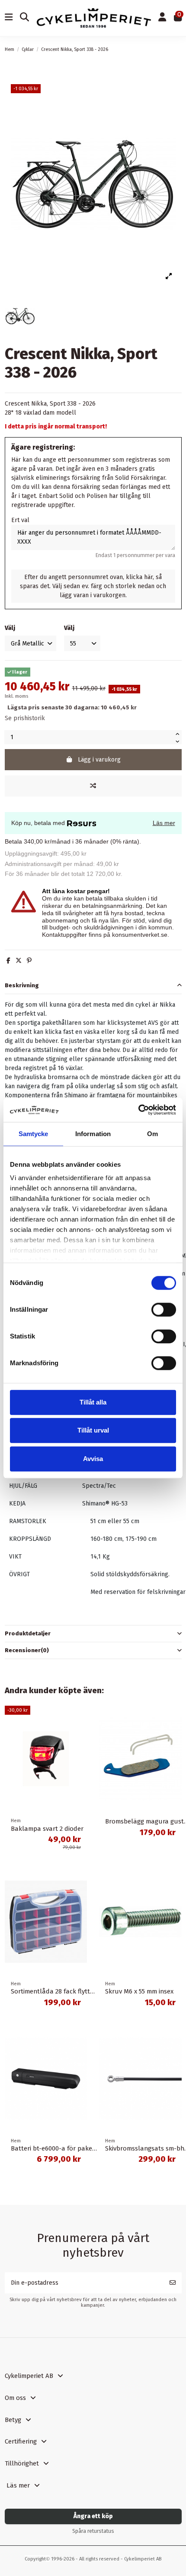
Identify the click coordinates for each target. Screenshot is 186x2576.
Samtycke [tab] (34, 1134)
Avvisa (93, 1459)
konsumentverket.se (140, 935)
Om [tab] (152, 1134)
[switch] (164, 1310)
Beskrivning (22, 985)
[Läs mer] (80, 1734)
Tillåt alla (93, 1402)
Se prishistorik (25, 718)
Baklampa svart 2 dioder (47, 1829)
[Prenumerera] (173, 2283)
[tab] (93, 986)
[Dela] (8, 961)
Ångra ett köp (93, 2516)
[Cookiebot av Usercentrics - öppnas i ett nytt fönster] (138, 1110)
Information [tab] (93, 1134)
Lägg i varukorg (99, 760)
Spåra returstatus (93, 2531)
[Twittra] (19, 961)
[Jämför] (93, 786)
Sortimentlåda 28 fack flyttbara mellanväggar (79, 1991)
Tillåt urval (93, 1430)
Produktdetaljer (28, 1633)
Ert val (20, 520)
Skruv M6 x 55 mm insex (139, 1991)
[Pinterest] (29, 961)
